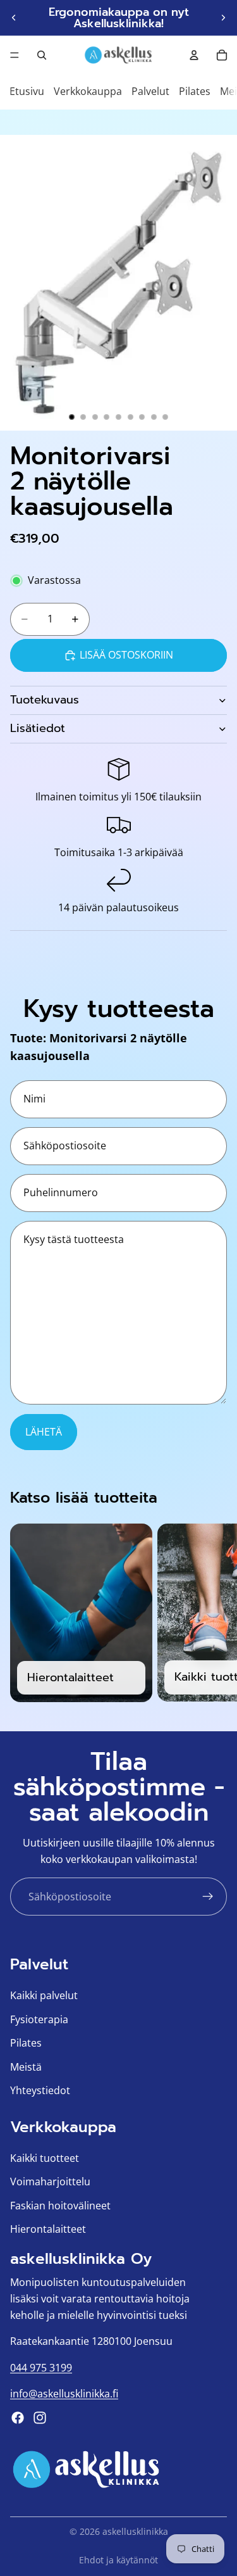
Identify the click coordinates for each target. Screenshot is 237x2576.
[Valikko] (15, 55)
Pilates (195, 91)
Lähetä (44, 1432)
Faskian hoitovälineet (60, 2206)
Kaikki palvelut (44, 1995)
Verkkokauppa (88, 91)
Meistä (26, 2067)
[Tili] (194, 55)
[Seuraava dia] (223, 18)
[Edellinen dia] (14, 18)
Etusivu (27, 91)
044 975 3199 (41, 2368)
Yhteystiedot (40, 2091)
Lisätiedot (38, 728)
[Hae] (42, 55)
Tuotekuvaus (45, 700)
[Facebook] (18, 2418)
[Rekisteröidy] (208, 1897)
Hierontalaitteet (48, 2230)
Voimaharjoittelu (50, 2182)
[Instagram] (40, 2418)
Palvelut (150, 91)
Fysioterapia (39, 2019)
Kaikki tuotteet (45, 2158)
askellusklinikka (135, 2531)
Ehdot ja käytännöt (118, 2560)
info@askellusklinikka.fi (64, 2394)
